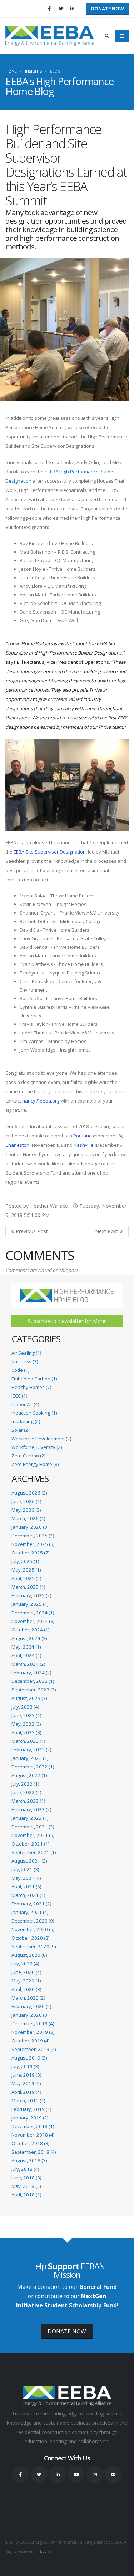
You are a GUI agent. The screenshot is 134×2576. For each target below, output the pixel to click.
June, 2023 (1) (26, 1715)
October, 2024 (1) (30, 1630)
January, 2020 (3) (30, 2015)
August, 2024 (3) (29, 1638)
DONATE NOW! (67, 2331)
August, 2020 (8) (29, 1955)
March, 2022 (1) (28, 1801)
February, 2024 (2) (31, 1673)
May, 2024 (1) (26, 1647)
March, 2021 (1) (28, 1895)
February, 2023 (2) (31, 1750)
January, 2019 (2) (30, 2118)
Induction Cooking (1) (34, 1413)
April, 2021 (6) (26, 1887)
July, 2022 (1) (25, 1784)
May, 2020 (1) (26, 1981)
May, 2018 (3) (26, 2186)
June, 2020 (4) (26, 1972)
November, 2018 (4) (33, 2135)
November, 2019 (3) (33, 2032)
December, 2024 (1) (33, 1613)
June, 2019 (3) (26, 2075)
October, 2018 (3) (30, 2143)
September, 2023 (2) (34, 1690)
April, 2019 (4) (26, 2092)
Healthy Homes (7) (31, 1387)
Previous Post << (29, 1231)
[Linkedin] (72, 9)
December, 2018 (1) (33, 2126)
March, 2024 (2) (28, 1664)
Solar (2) (20, 1430)
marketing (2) (26, 1421)
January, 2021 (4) (30, 1912)
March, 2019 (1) (28, 2101)
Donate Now (107, 9)
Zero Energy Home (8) (35, 1464)
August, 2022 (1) (29, 1775)
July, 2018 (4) (25, 2169)
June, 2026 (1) (26, 1501)
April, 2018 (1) (26, 2195)
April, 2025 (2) (26, 1578)
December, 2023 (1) (33, 1681)
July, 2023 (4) (25, 1707)
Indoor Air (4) (25, 1404)
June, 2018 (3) (26, 2178)
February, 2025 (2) (31, 1595)
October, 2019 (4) (30, 2041)
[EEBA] (50, 36)
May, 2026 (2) (26, 1510)
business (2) (25, 1361)
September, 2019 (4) (34, 2049)
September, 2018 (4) (34, 2152)
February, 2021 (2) (31, 1904)
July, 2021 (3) (25, 1869)
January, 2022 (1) (30, 1818)
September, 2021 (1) (34, 1852)
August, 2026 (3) (29, 1493)
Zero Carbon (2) (28, 1456)
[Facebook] (49, 9)
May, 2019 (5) (26, 2083)
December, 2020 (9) (33, 1921)
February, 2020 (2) (31, 2006)
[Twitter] (61, 9)
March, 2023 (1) (28, 1741)
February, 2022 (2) (31, 1809)
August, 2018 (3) (29, 2160)
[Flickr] (113, 2474)
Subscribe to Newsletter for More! (67, 1321)
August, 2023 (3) (29, 1698)
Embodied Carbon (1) (34, 1379)
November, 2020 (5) (33, 1929)
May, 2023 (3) (26, 1724)
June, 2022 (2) (26, 1792)
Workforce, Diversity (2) (37, 1447)
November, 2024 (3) (33, 1621)
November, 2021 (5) (33, 1835)
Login (45, 2551)
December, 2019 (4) (33, 2023)
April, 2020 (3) (26, 1989)
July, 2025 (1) (25, 1561)
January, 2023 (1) (30, 1758)
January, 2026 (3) (30, 1527)
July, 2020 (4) (25, 1964)
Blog (55, 71)
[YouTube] (76, 2474)
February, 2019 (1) (31, 2109)
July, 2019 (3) (25, 2066)
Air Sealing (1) (26, 1353)
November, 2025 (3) (33, 1544)
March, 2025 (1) (28, 1587)
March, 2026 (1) (28, 1518)
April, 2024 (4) (26, 1655)
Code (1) (20, 1370)
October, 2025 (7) (30, 1553)
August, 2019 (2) (29, 2058)
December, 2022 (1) (33, 1767)
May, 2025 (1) (26, 1570)
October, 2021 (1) (30, 1844)
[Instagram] (95, 2474)
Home (11, 71)
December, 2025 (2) (33, 1536)
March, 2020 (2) (28, 1998)
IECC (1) (19, 1396)
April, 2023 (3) (26, 1732)
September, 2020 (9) (34, 1946)
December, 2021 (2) (33, 1827)
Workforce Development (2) (41, 1439)
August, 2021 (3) (29, 1861)
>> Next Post (109, 1231)
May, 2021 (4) (26, 1878)
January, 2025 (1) (30, 1604)
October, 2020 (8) (30, 1938)
